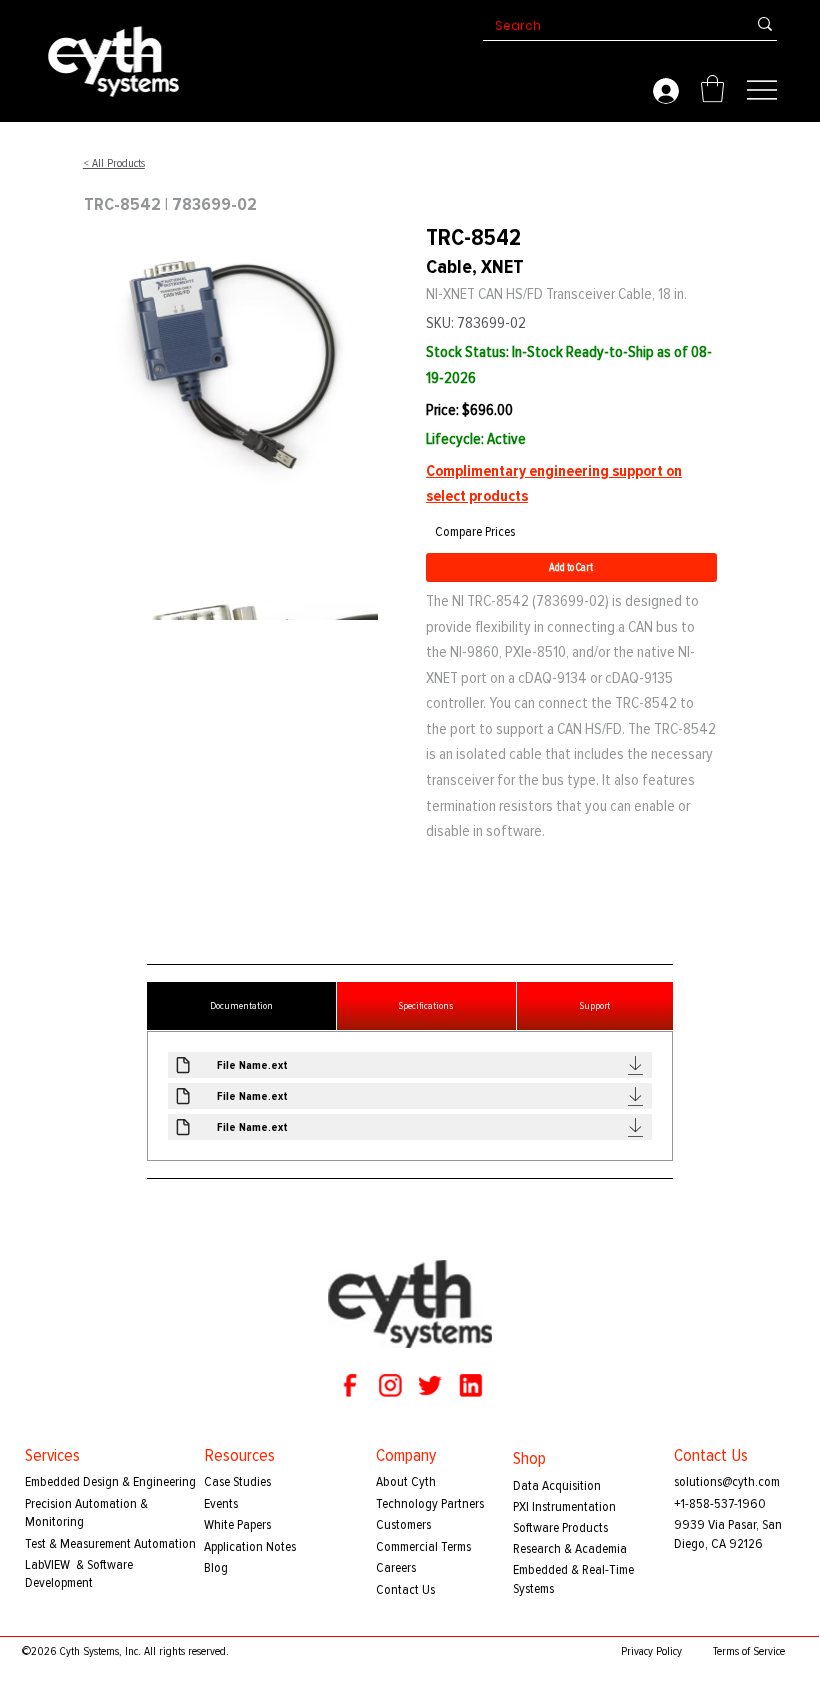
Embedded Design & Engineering (110, 1481)
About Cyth (406, 1481)
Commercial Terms (423, 1546)
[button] (712, 88)
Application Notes (250, 1546)
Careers (396, 1567)
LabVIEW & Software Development (79, 1573)
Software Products (560, 1527)
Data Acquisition (557, 1485)
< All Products (114, 163)
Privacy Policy (651, 1651)
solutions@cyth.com (727, 1481)
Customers (403, 1524)
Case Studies (237, 1481)
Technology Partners (430, 1503)
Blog (216, 1567)
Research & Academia (570, 1548)
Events (221, 1503)
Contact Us (405, 1589)
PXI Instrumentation (564, 1506)
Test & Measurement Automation (110, 1543)
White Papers (237, 1524)
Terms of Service (749, 1651)
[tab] (241, 1006)
